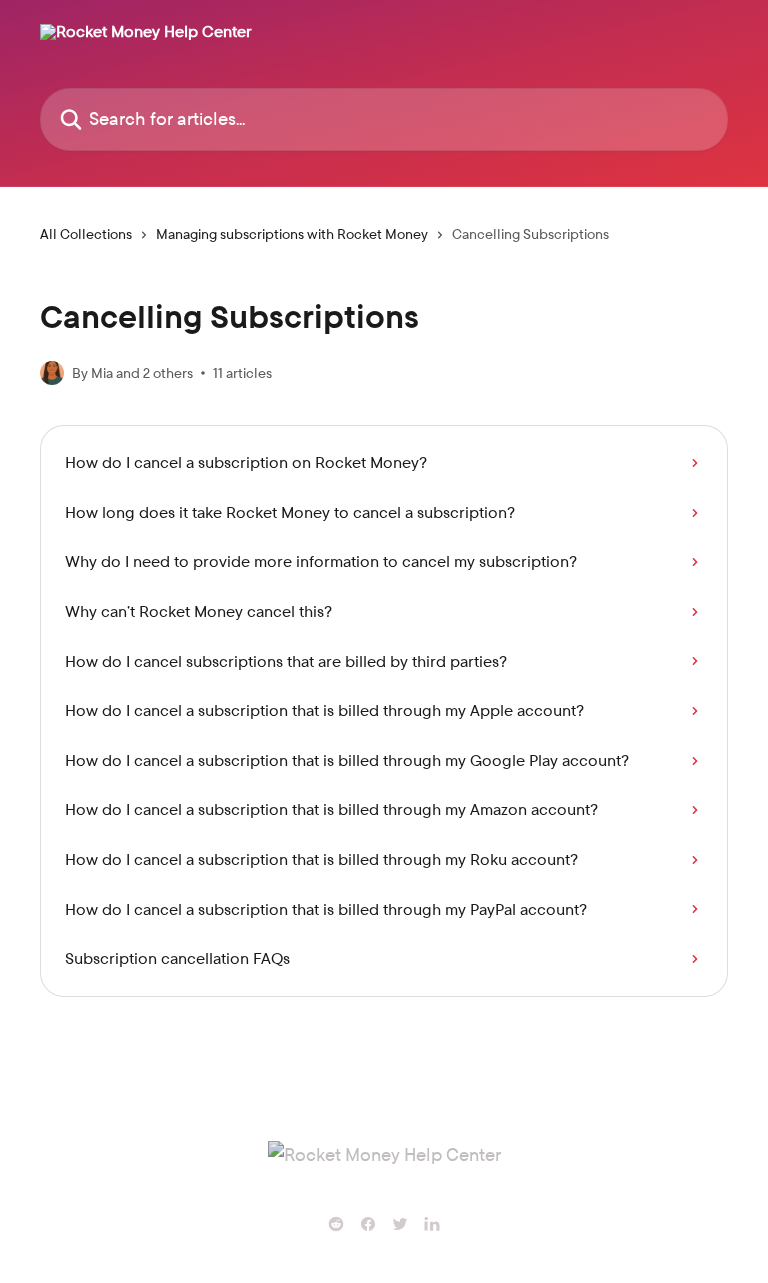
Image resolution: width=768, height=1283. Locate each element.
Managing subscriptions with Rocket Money (292, 234)
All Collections (86, 234)
